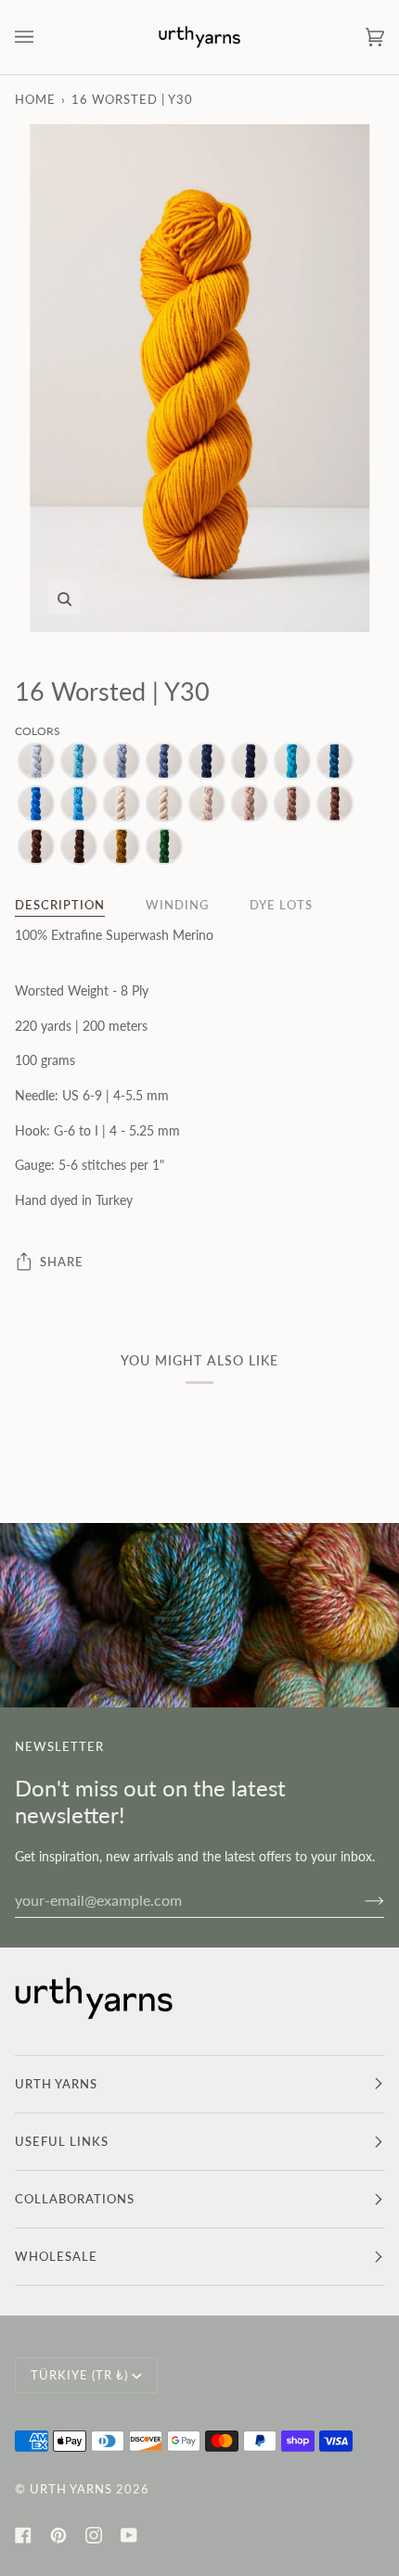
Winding (177, 905)
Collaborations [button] (75, 2199)
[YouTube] (129, 2535)
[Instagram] (94, 2535)
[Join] (360, 1899)
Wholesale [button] (56, 2256)
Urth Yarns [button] (56, 2084)
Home (35, 99)
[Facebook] (23, 2535)
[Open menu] (43, 37)
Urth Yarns (71, 2489)
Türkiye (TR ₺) (79, 2375)
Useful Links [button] (62, 2141)
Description (60, 905)
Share (62, 1262)
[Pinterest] (58, 2535)
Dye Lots (281, 905)
